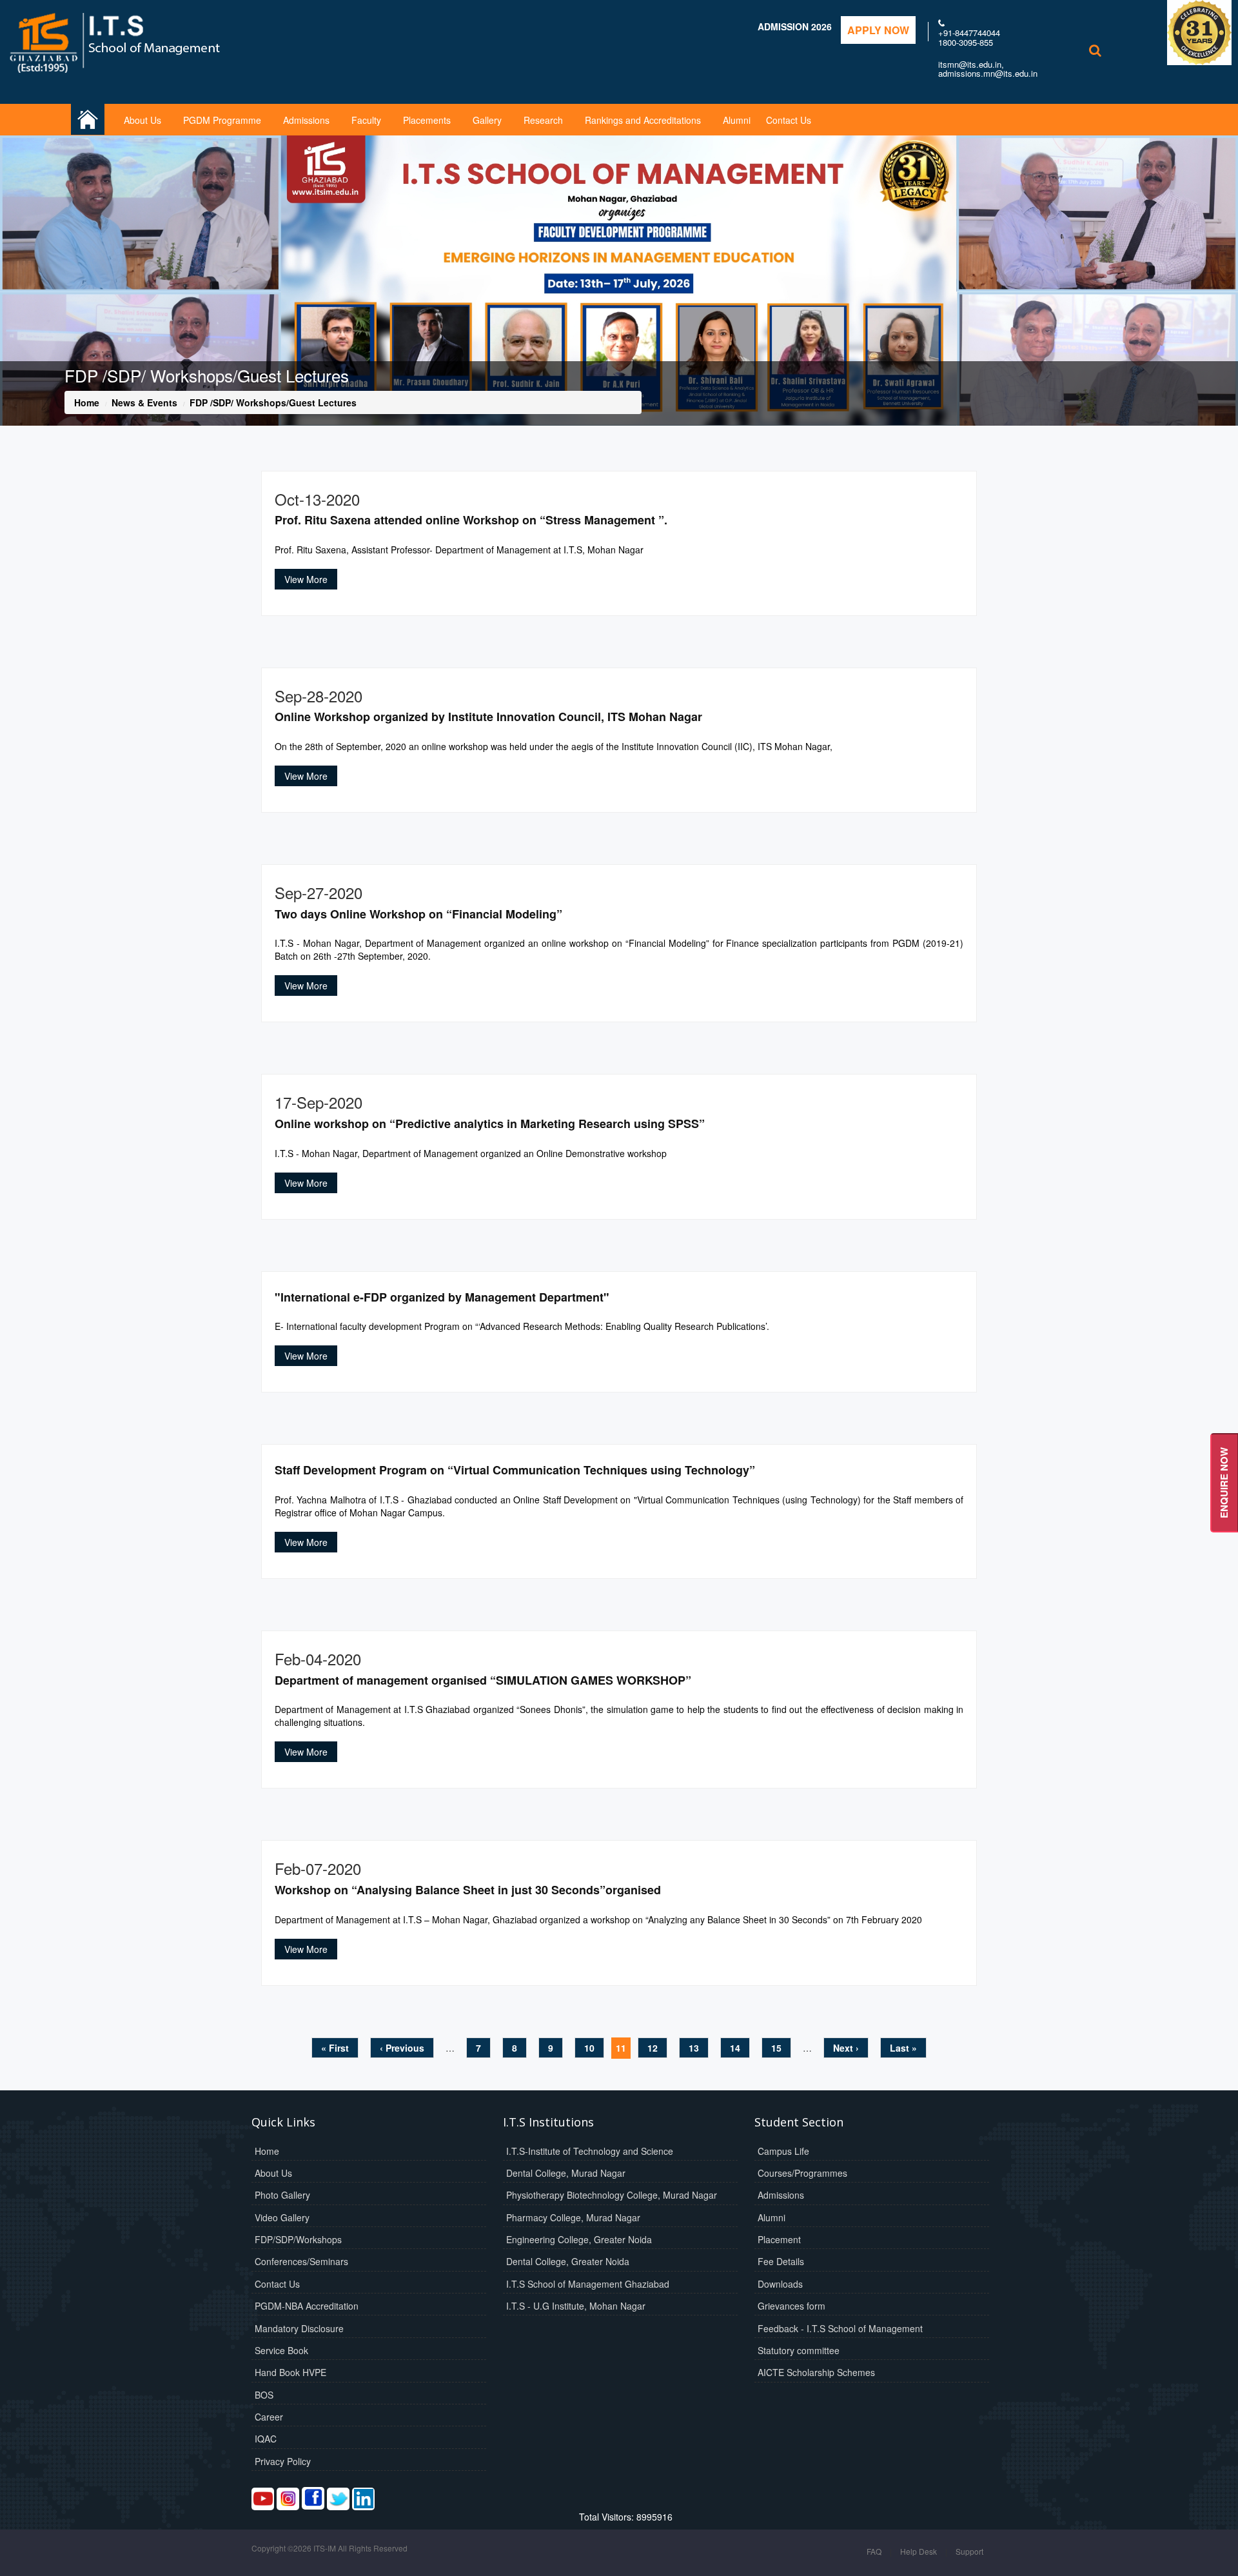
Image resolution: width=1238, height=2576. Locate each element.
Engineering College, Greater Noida (579, 2239)
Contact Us (789, 120)
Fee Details (781, 2261)
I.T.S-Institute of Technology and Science (590, 2151)
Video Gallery (282, 2217)
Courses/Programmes (802, 2173)
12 (653, 2048)
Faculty (366, 120)
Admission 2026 (795, 26)
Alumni (737, 120)
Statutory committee (799, 2350)
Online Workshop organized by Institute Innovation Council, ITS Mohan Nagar (488, 717)
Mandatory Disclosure (299, 2328)
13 (694, 2048)
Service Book (281, 2350)
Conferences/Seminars (301, 2261)
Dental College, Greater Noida (568, 2261)
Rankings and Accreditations (643, 120)
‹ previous (402, 2048)
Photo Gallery (282, 2195)
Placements (427, 120)
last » (903, 2048)
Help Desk (919, 2551)
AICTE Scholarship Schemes (816, 2372)
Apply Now (878, 30)
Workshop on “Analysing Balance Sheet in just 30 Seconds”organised (468, 1890)
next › (846, 2048)
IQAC (266, 2439)
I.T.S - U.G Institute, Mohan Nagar (576, 2306)
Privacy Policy (283, 2461)
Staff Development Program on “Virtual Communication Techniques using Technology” (515, 1470)
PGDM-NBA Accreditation (307, 2306)
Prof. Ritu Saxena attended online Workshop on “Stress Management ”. (471, 520)
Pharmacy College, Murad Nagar (573, 2217)
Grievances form (791, 2306)
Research (543, 120)
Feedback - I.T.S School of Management (840, 2328)
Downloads (780, 2284)
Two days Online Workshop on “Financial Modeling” (418, 914)
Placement (779, 2239)
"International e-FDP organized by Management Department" (442, 1297)
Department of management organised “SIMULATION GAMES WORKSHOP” (483, 1680)
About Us (142, 120)
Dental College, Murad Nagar (566, 2173)
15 (776, 2048)
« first (335, 2048)
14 (735, 2048)
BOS (264, 2395)
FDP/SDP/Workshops (298, 2239)
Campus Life (783, 2151)
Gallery (487, 120)
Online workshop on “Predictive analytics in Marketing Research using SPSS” (490, 1124)
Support (969, 2551)
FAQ (874, 2551)
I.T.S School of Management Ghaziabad (588, 2284)
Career (269, 2417)
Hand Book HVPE (290, 2372)
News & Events (144, 402)
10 (589, 2048)
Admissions (306, 120)
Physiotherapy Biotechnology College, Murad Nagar (612, 2195)
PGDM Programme (222, 120)
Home (87, 402)
